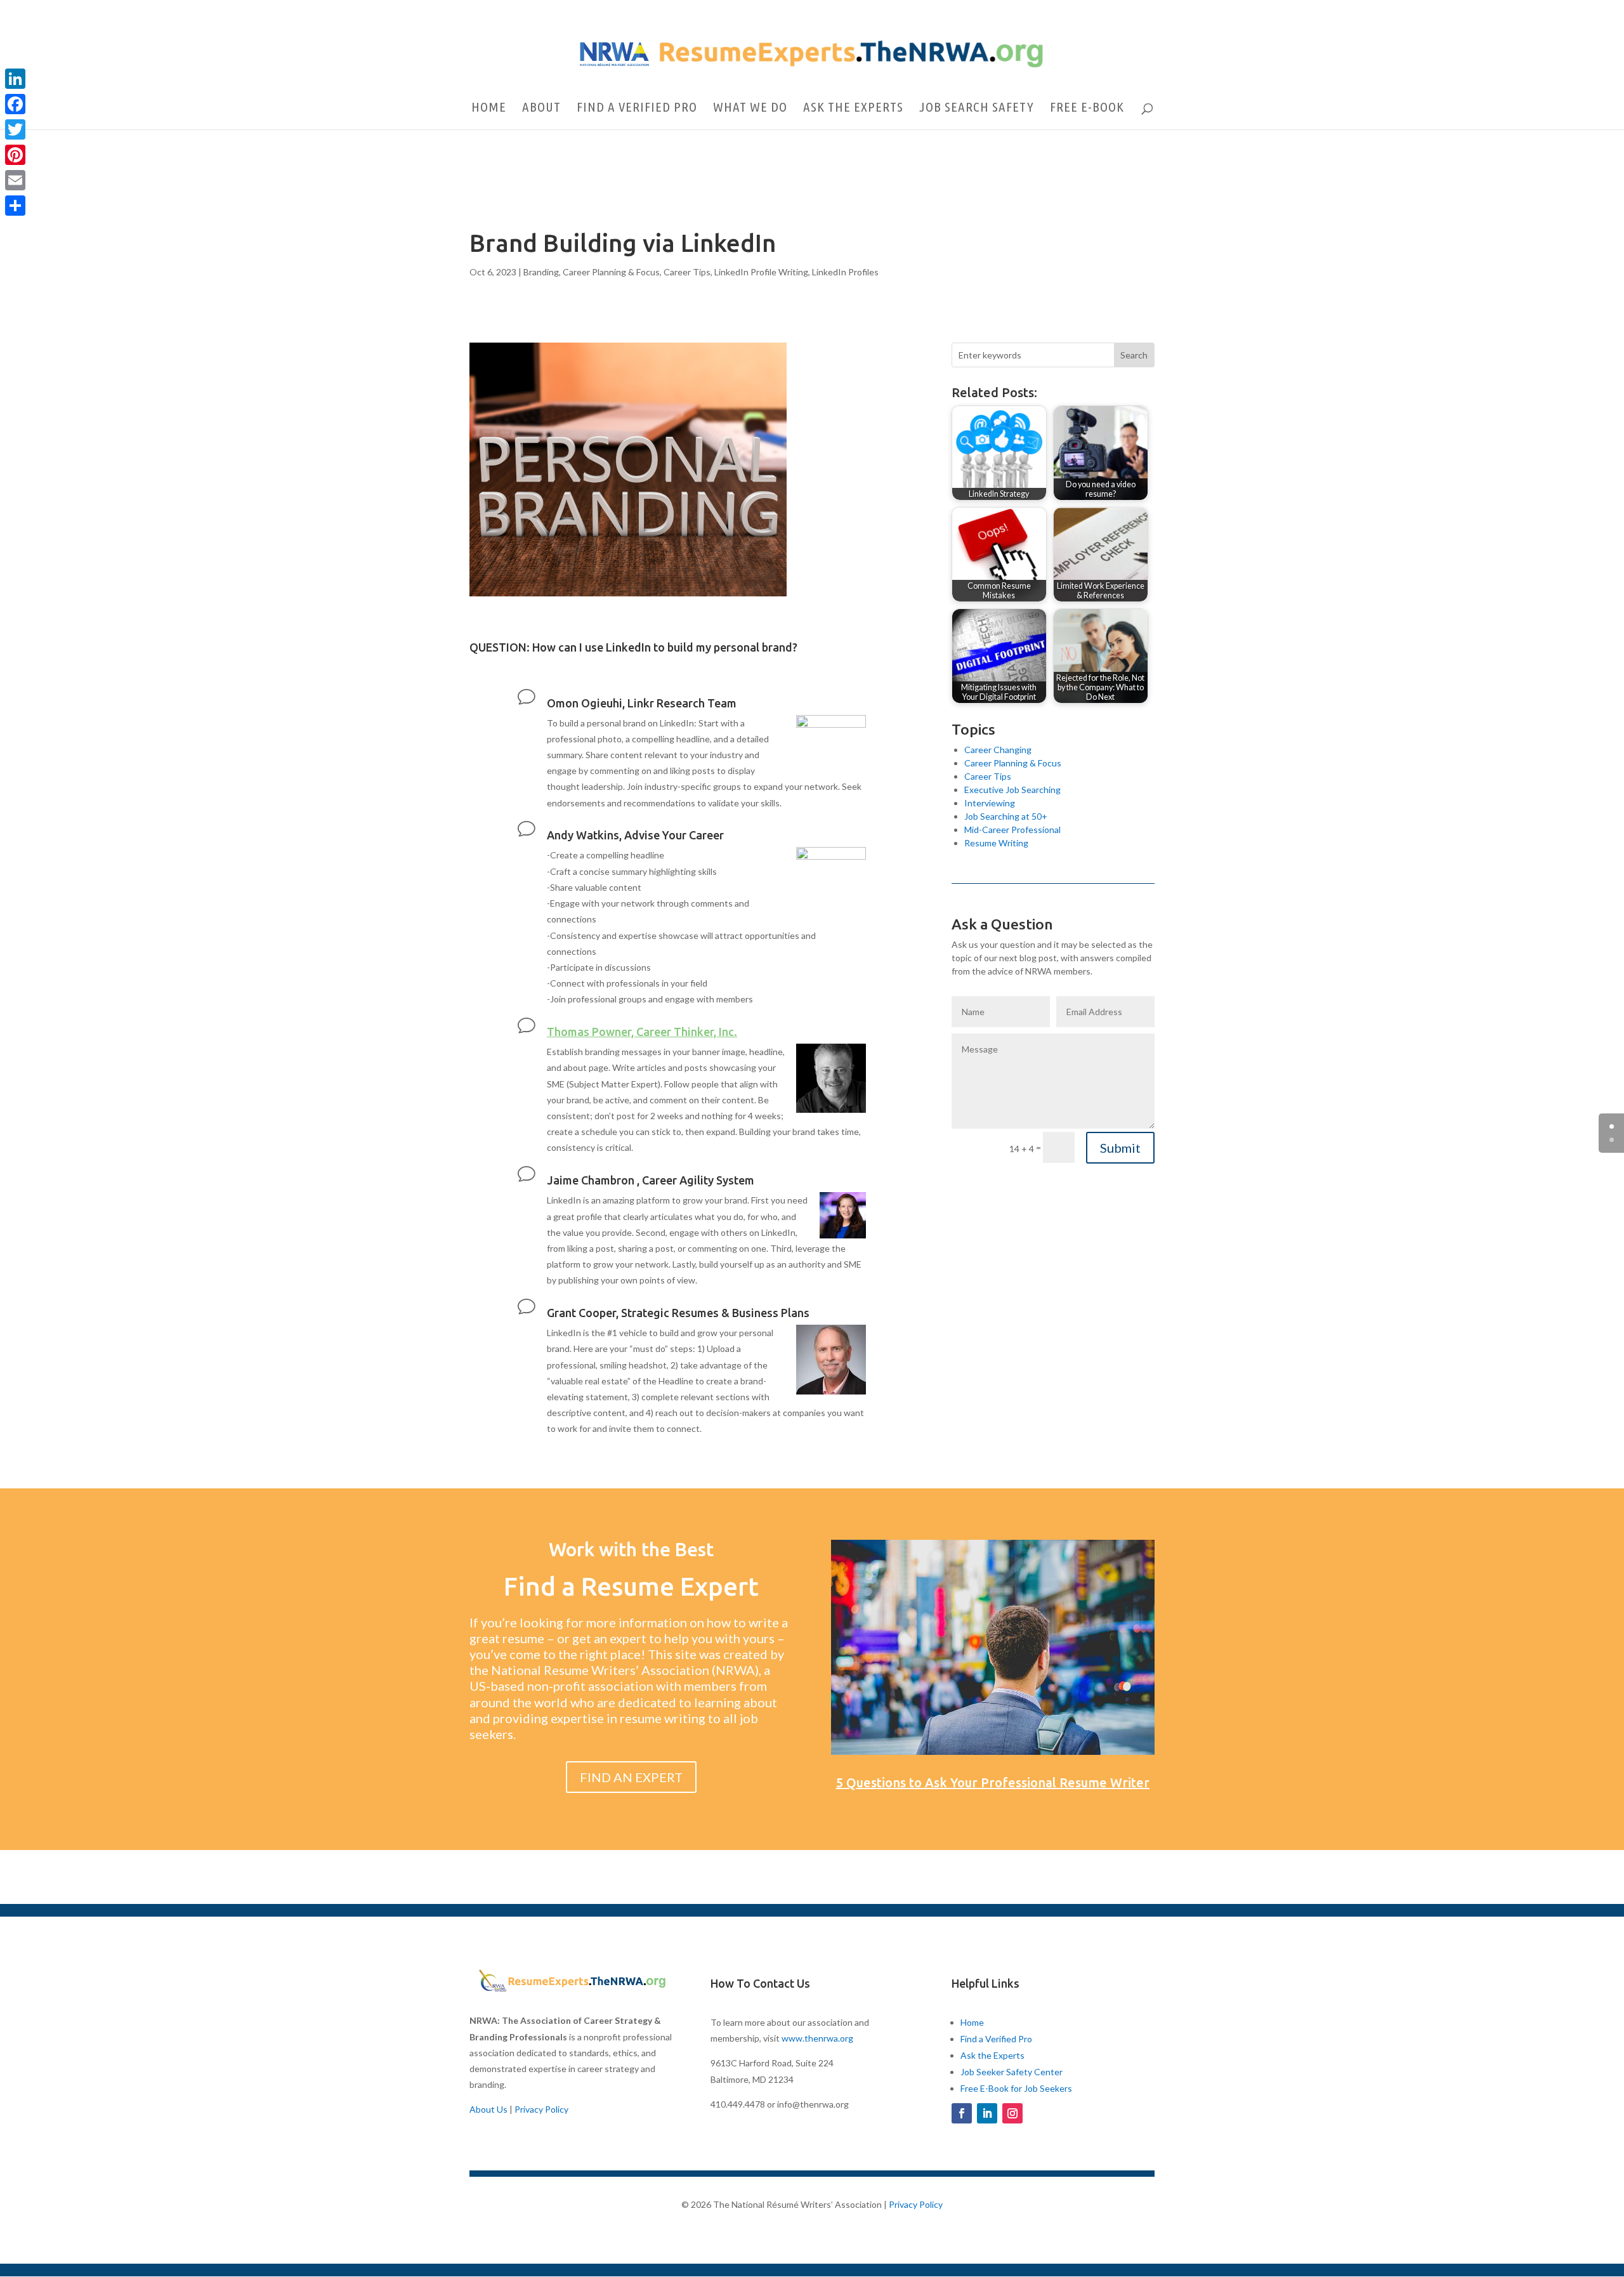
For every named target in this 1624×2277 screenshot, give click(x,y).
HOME (489, 108)
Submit (1120, 1148)
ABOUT (541, 108)
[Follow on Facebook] (962, 2113)
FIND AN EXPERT (631, 1777)
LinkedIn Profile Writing (761, 272)
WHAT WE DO (750, 108)
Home (972, 2022)
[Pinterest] (15, 155)
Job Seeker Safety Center (1012, 2072)
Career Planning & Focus (611, 272)
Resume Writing (996, 843)
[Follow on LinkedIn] (987, 2113)
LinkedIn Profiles (845, 272)
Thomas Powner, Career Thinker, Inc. (642, 1032)
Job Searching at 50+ (1006, 816)
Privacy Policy (541, 2109)
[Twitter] (15, 129)
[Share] (15, 206)
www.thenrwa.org (817, 2038)
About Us (488, 2109)
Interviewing (990, 803)
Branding (541, 272)
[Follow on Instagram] (1012, 2113)
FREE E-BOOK (1087, 108)
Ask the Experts (992, 2055)
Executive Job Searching (1012, 790)
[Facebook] (15, 104)
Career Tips (687, 272)
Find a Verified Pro (996, 2039)
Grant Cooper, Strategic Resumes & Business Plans (678, 1313)
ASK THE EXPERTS (853, 108)
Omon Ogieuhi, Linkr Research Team (642, 703)
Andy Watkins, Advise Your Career (635, 835)
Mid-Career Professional (1012, 830)
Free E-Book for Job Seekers (1016, 2088)
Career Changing (998, 750)
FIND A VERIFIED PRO (637, 108)
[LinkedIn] (15, 79)
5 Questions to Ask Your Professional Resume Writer (993, 1782)
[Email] (15, 180)
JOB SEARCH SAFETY (977, 108)
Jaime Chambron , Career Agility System (651, 1180)
